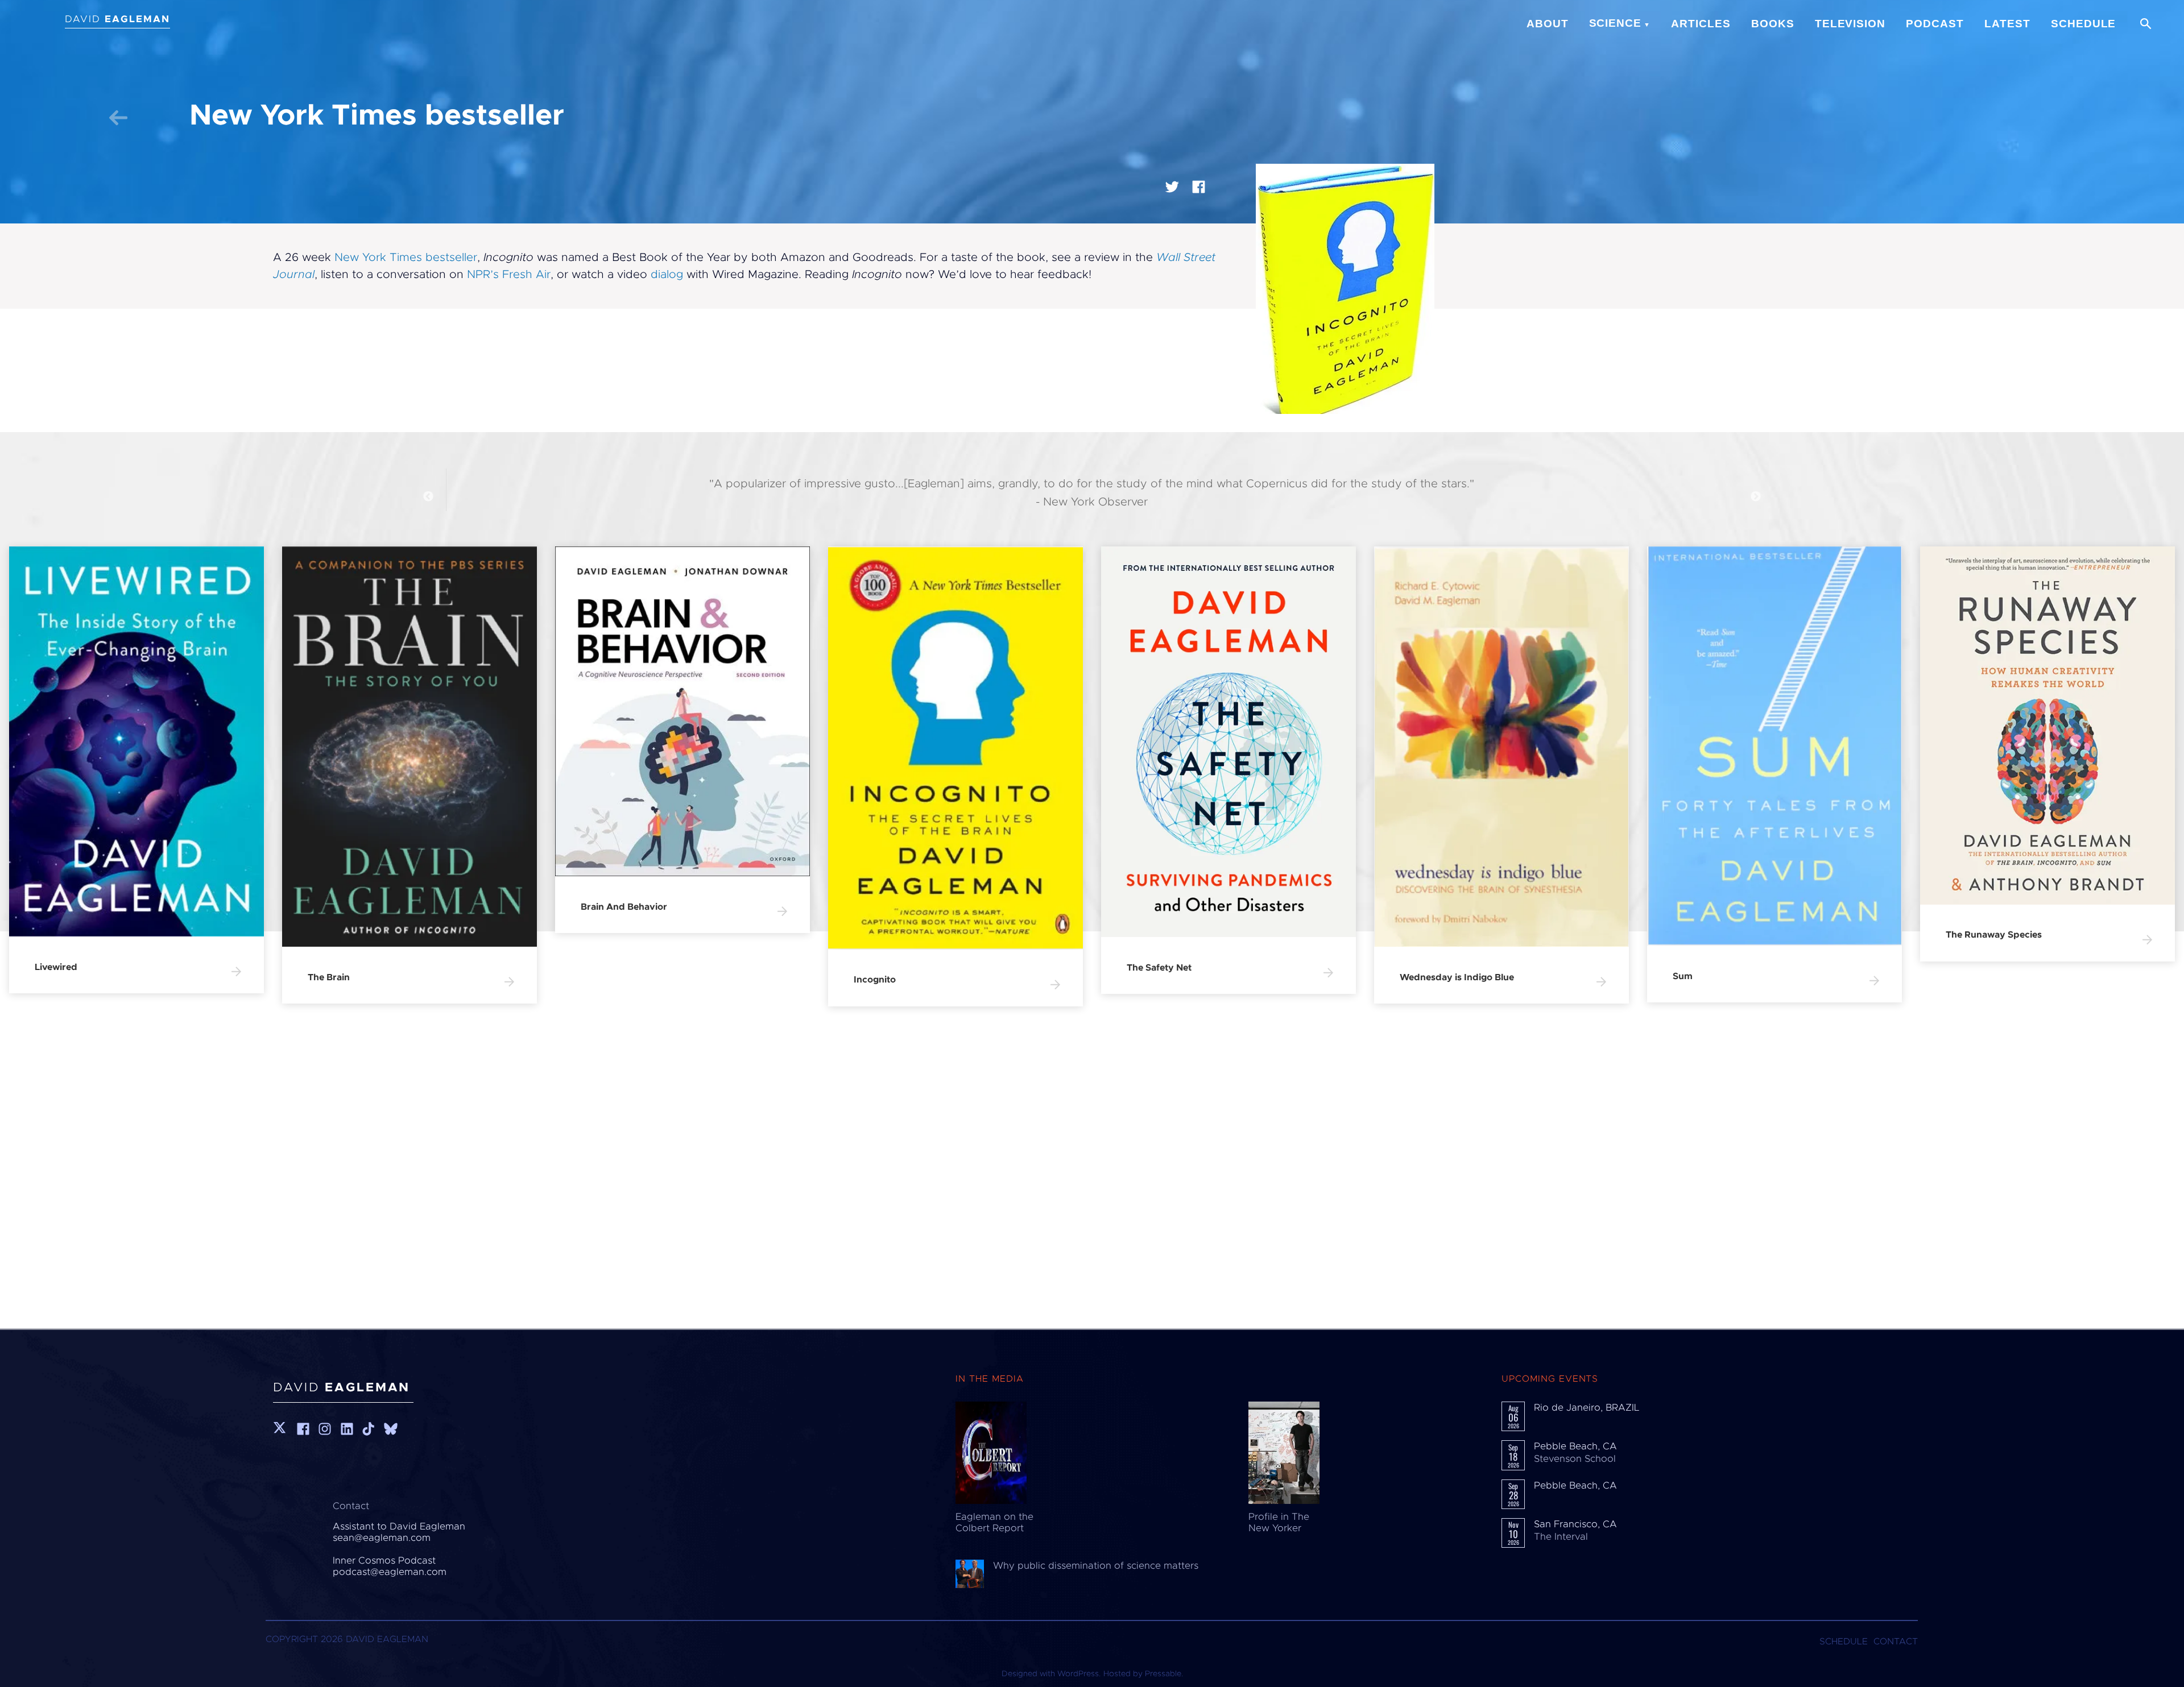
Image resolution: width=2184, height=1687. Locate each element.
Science (1616, 23)
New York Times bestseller (406, 258)
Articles (1701, 24)
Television (1850, 24)
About (1548, 24)
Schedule (2084, 24)
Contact (1896, 1642)
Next (1756, 497)
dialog (667, 275)
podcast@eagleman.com (390, 1572)
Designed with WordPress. (1051, 1674)
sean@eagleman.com (382, 1538)
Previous (428, 497)
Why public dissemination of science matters (1096, 1566)
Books (1773, 24)
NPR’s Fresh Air (509, 275)
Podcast (1935, 24)
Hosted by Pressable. (1143, 1674)
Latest (2007, 24)
